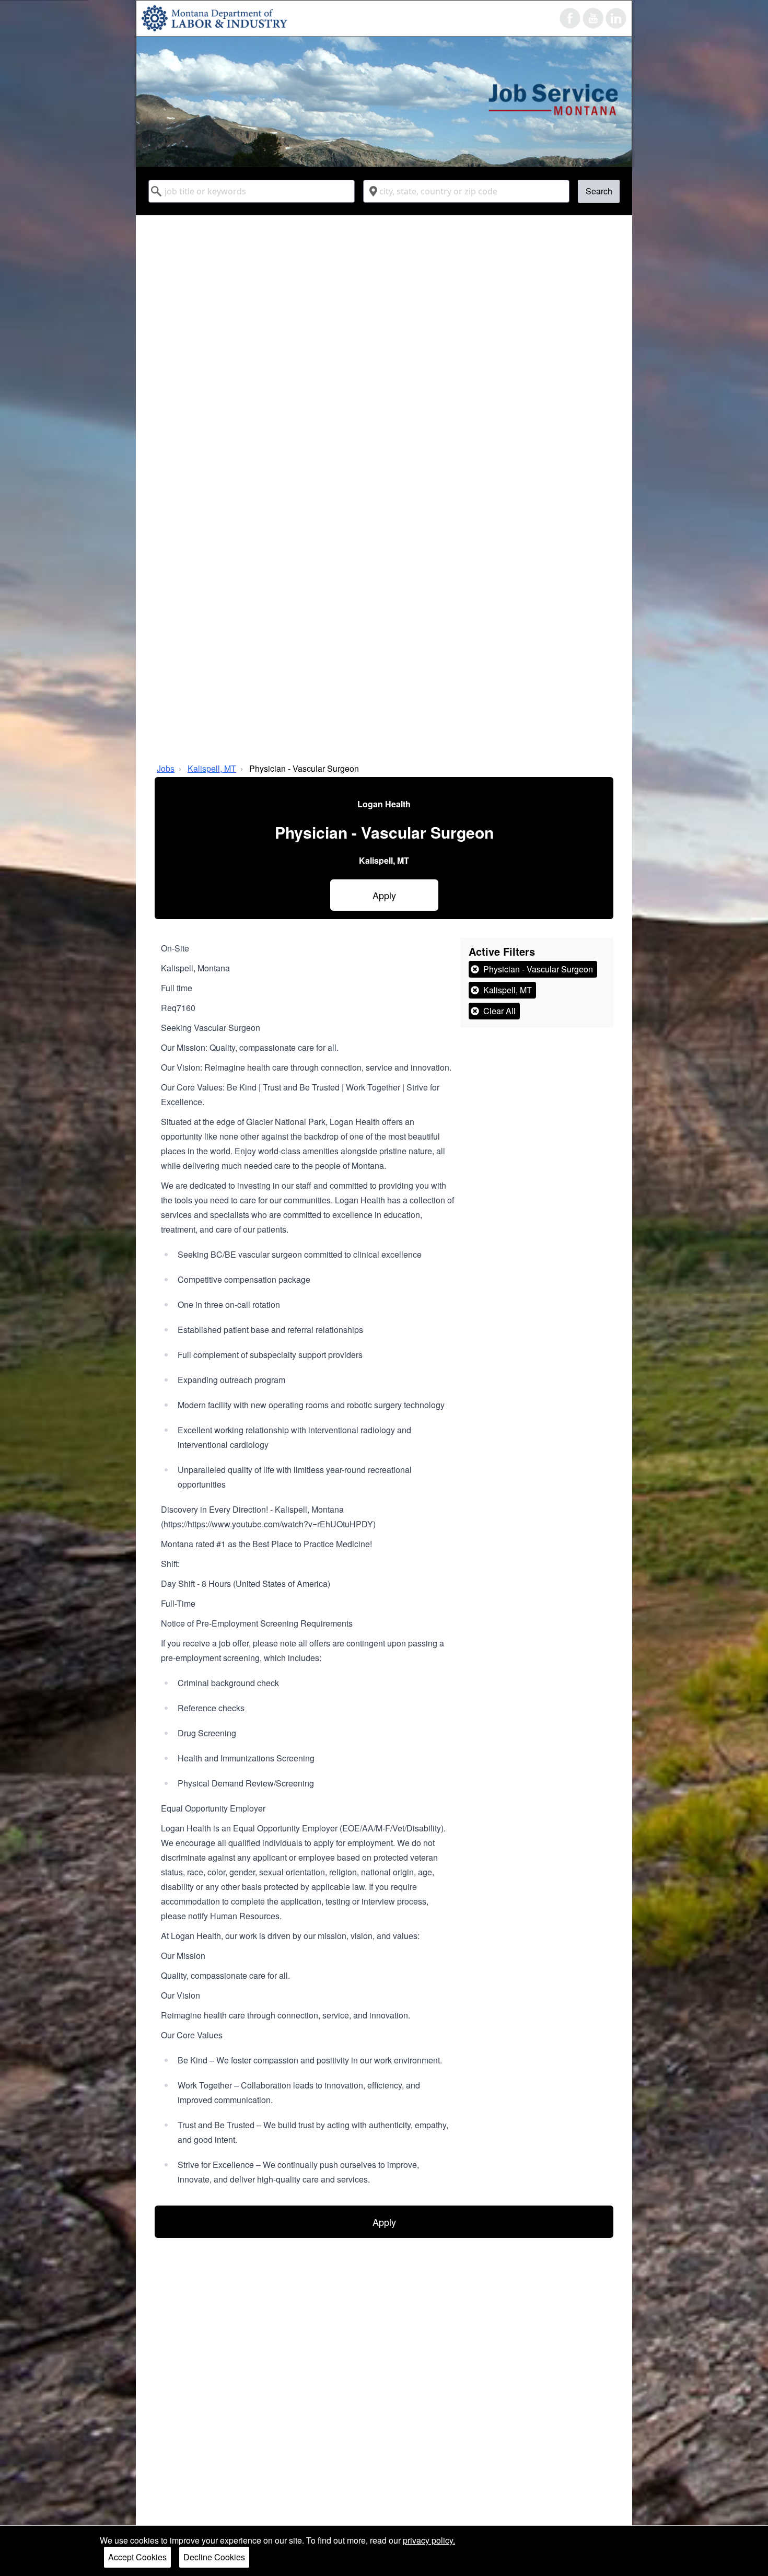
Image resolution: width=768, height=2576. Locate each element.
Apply (384, 895)
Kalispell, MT (212, 768)
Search (599, 191)
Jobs (166, 768)
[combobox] (252, 191)
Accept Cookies (137, 2557)
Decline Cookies (214, 2557)
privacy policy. (429, 2540)
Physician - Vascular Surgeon (304, 768)
